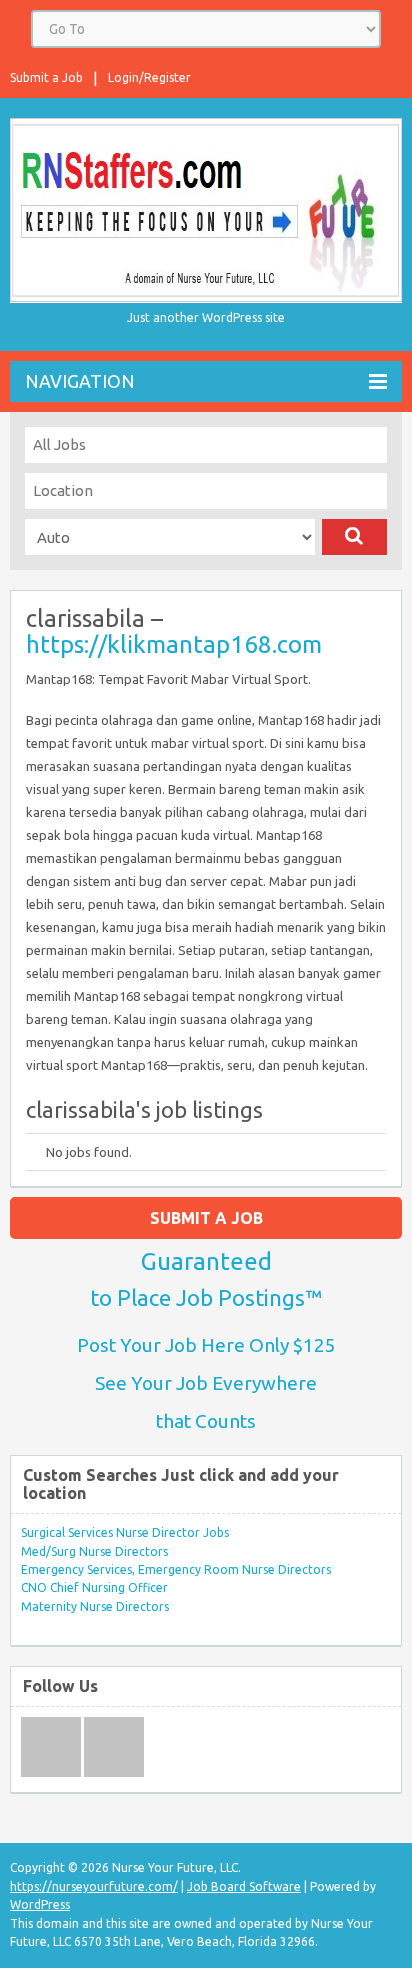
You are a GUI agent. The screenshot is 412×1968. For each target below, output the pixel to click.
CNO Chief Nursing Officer (94, 1587)
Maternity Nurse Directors (95, 1606)
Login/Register (149, 77)
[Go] (354, 537)
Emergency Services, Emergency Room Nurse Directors (176, 1569)
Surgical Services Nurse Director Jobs (125, 1532)
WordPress (40, 1904)
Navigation (80, 381)
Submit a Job (46, 77)
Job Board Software (244, 1886)
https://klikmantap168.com (174, 644)
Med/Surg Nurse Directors (94, 1551)
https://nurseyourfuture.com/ (94, 1886)
